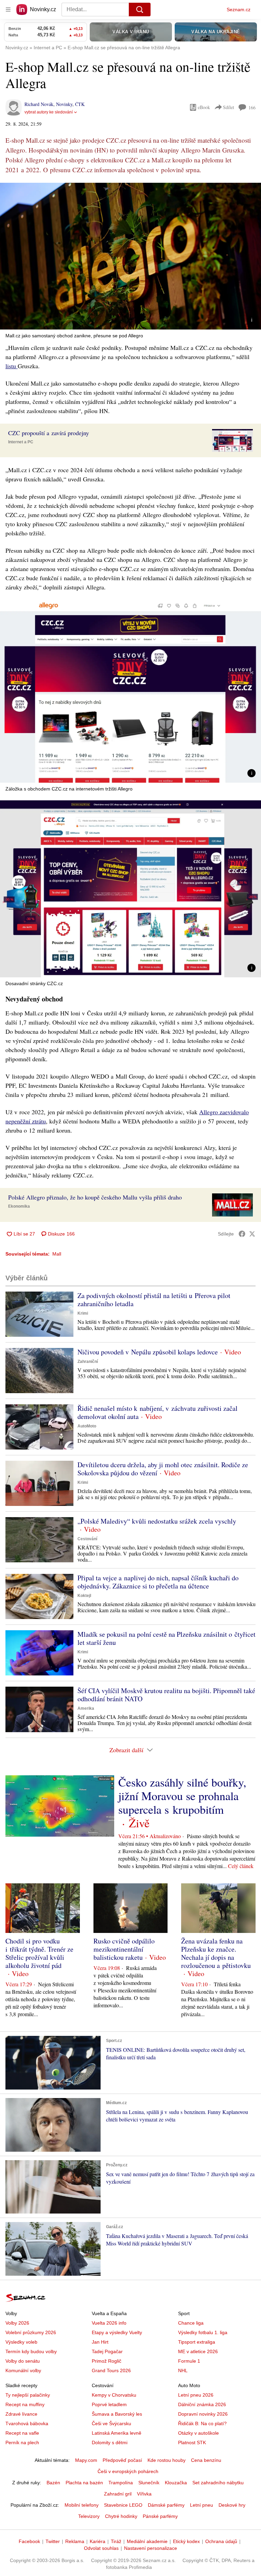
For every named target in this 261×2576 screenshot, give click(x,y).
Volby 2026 (17, 2323)
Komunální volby (23, 2370)
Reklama (75, 2541)
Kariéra (98, 2541)
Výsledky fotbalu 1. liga (203, 2332)
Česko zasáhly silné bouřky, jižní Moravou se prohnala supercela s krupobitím (182, 1796)
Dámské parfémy (166, 2505)
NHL (183, 2370)
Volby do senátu (23, 2361)
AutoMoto (87, 1426)
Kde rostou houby (167, 2460)
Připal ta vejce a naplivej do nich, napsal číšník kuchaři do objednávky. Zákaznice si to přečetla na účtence (158, 1582)
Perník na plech (22, 2442)
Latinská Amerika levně (117, 2433)
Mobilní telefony (82, 2505)
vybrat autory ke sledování (49, 112)
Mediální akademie (147, 2541)
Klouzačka (176, 2483)
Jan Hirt (100, 2342)
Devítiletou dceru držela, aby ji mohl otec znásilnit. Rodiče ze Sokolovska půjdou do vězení (163, 1469)
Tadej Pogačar (107, 2351)
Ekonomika (19, 1206)
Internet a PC (21, 442)
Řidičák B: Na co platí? (202, 2423)
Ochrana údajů (221, 2541)
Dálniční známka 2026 (202, 2404)
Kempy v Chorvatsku (114, 2395)
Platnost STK (192, 2442)
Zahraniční (88, 1362)
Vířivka (144, 2494)
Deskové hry (232, 2505)
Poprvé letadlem (109, 2404)
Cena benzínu (206, 2460)
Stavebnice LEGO (123, 2505)
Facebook (29, 2541)
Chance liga (191, 2323)
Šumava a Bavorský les (117, 2414)
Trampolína (121, 2483)
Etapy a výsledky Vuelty (117, 2332)
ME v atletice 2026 (198, 2351)
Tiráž (116, 2541)
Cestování (87, 1539)
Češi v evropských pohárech (128, 2471)
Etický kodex (186, 2541)
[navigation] (8, 10)
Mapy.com (86, 2460)
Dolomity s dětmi (110, 2442)
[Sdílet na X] (252, 1234)
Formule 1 (189, 2361)
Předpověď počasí (122, 2460)
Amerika (86, 1708)
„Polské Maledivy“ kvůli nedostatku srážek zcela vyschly (157, 1521)
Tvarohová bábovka (27, 2423)
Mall (57, 1254)
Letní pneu (202, 2505)
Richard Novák (39, 104)
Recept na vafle (22, 2433)
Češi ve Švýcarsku (111, 2423)
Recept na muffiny (25, 2404)
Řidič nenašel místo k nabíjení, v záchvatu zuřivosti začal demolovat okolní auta (158, 1412)
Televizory (89, 2516)
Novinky (64, 104)
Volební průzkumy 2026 (31, 2332)
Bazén (53, 2483)
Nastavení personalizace (151, 2548)
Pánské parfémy (160, 2516)
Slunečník (149, 2483)
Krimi (83, 1313)
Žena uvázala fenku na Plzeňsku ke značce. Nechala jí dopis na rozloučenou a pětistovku (216, 1953)
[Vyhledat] (140, 10)
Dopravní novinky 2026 (203, 2414)
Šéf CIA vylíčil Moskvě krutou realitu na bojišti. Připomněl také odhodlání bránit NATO (166, 1695)
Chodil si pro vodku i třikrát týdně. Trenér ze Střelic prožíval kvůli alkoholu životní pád (39, 1953)
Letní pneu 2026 (196, 2395)
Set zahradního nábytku (218, 2483)
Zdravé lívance (21, 2414)
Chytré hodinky (121, 2516)
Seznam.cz (239, 10)
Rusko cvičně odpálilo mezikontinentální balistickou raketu (124, 1949)
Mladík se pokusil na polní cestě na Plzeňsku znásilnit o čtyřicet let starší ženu (167, 1638)
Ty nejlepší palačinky (28, 2395)
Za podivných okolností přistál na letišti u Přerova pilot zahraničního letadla (154, 1300)
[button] (130, 256)
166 (252, 108)
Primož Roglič (107, 2361)
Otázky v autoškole (198, 2433)
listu (12, 366)
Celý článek (241, 1866)
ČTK (80, 104)
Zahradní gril (118, 2494)
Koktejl (84, 1596)
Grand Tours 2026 (111, 2370)
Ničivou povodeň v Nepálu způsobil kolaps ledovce (148, 1352)
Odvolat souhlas (101, 2548)
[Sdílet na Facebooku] (242, 1234)
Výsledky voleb (21, 2342)
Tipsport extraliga (197, 2342)
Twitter (53, 2541)
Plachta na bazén (84, 2483)
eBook (204, 107)
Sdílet (229, 107)
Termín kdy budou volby (31, 2351)
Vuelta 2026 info (109, 2323)
